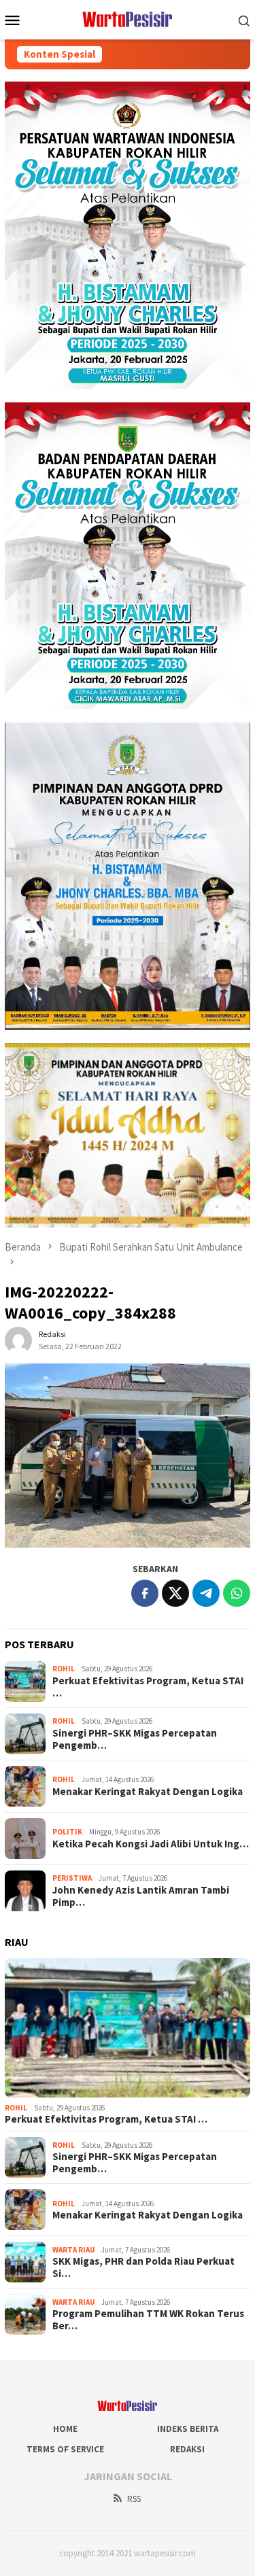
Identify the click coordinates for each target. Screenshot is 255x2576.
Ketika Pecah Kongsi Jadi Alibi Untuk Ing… (151, 1844)
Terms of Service (65, 2449)
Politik (67, 1832)
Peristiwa (72, 1878)
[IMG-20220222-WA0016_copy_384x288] (128, 1456)
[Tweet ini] (175, 1593)
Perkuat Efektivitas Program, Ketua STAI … (148, 1687)
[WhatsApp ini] (237, 1593)
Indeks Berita (188, 2429)
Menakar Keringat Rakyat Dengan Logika (148, 1792)
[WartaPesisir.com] (128, 18)
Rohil (64, 1669)
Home (65, 2429)
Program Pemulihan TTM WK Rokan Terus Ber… (148, 2320)
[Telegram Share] (206, 1593)
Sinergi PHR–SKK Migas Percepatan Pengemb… (135, 1739)
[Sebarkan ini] (145, 1593)
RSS (134, 2499)
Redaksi (187, 2449)
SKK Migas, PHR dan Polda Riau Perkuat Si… (143, 2267)
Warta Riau (73, 2250)
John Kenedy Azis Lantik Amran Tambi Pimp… (141, 1896)
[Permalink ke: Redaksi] (18, 1340)
